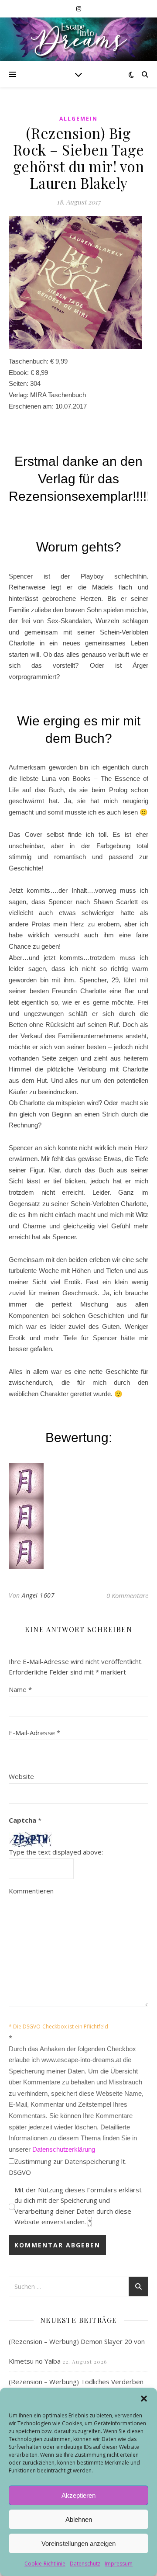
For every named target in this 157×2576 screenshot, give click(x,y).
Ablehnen (79, 2519)
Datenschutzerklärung (64, 2149)
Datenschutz (85, 2564)
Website (21, 1776)
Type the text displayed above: (56, 1852)
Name (20, 1689)
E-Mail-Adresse (34, 1733)
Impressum (119, 2564)
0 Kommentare (127, 1595)
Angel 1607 (38, 1595)
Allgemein (78, 119)
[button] (144, 2399)
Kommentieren (31, 1891)
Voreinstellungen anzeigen (78, 2543)
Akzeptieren (78, 2495)
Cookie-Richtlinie (45, 2564)
